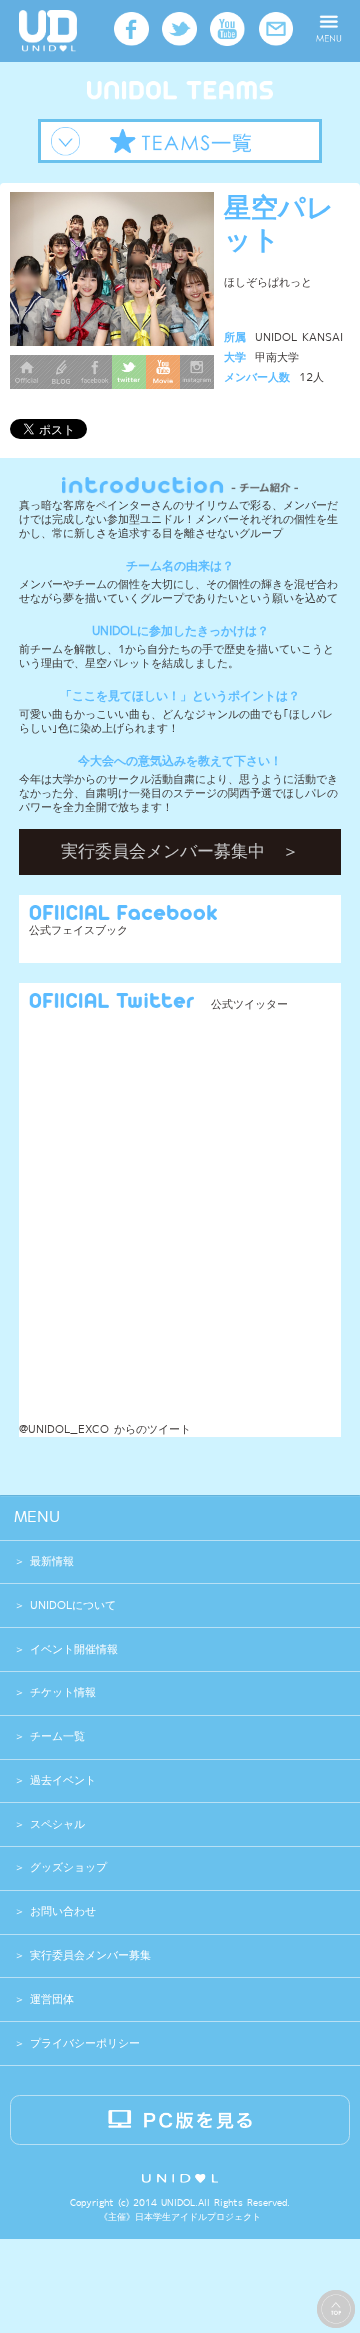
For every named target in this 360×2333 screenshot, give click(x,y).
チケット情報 (63, 1692)
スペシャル (57, 1824)
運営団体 (49, 1999)
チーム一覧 (57, 1736)
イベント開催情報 (74, 1649)
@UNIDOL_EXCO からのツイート (105, 1429)
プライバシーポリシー (82, 2043)
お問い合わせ (60, 1911)
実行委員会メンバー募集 (88, 1955)
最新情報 (52, 1561)
